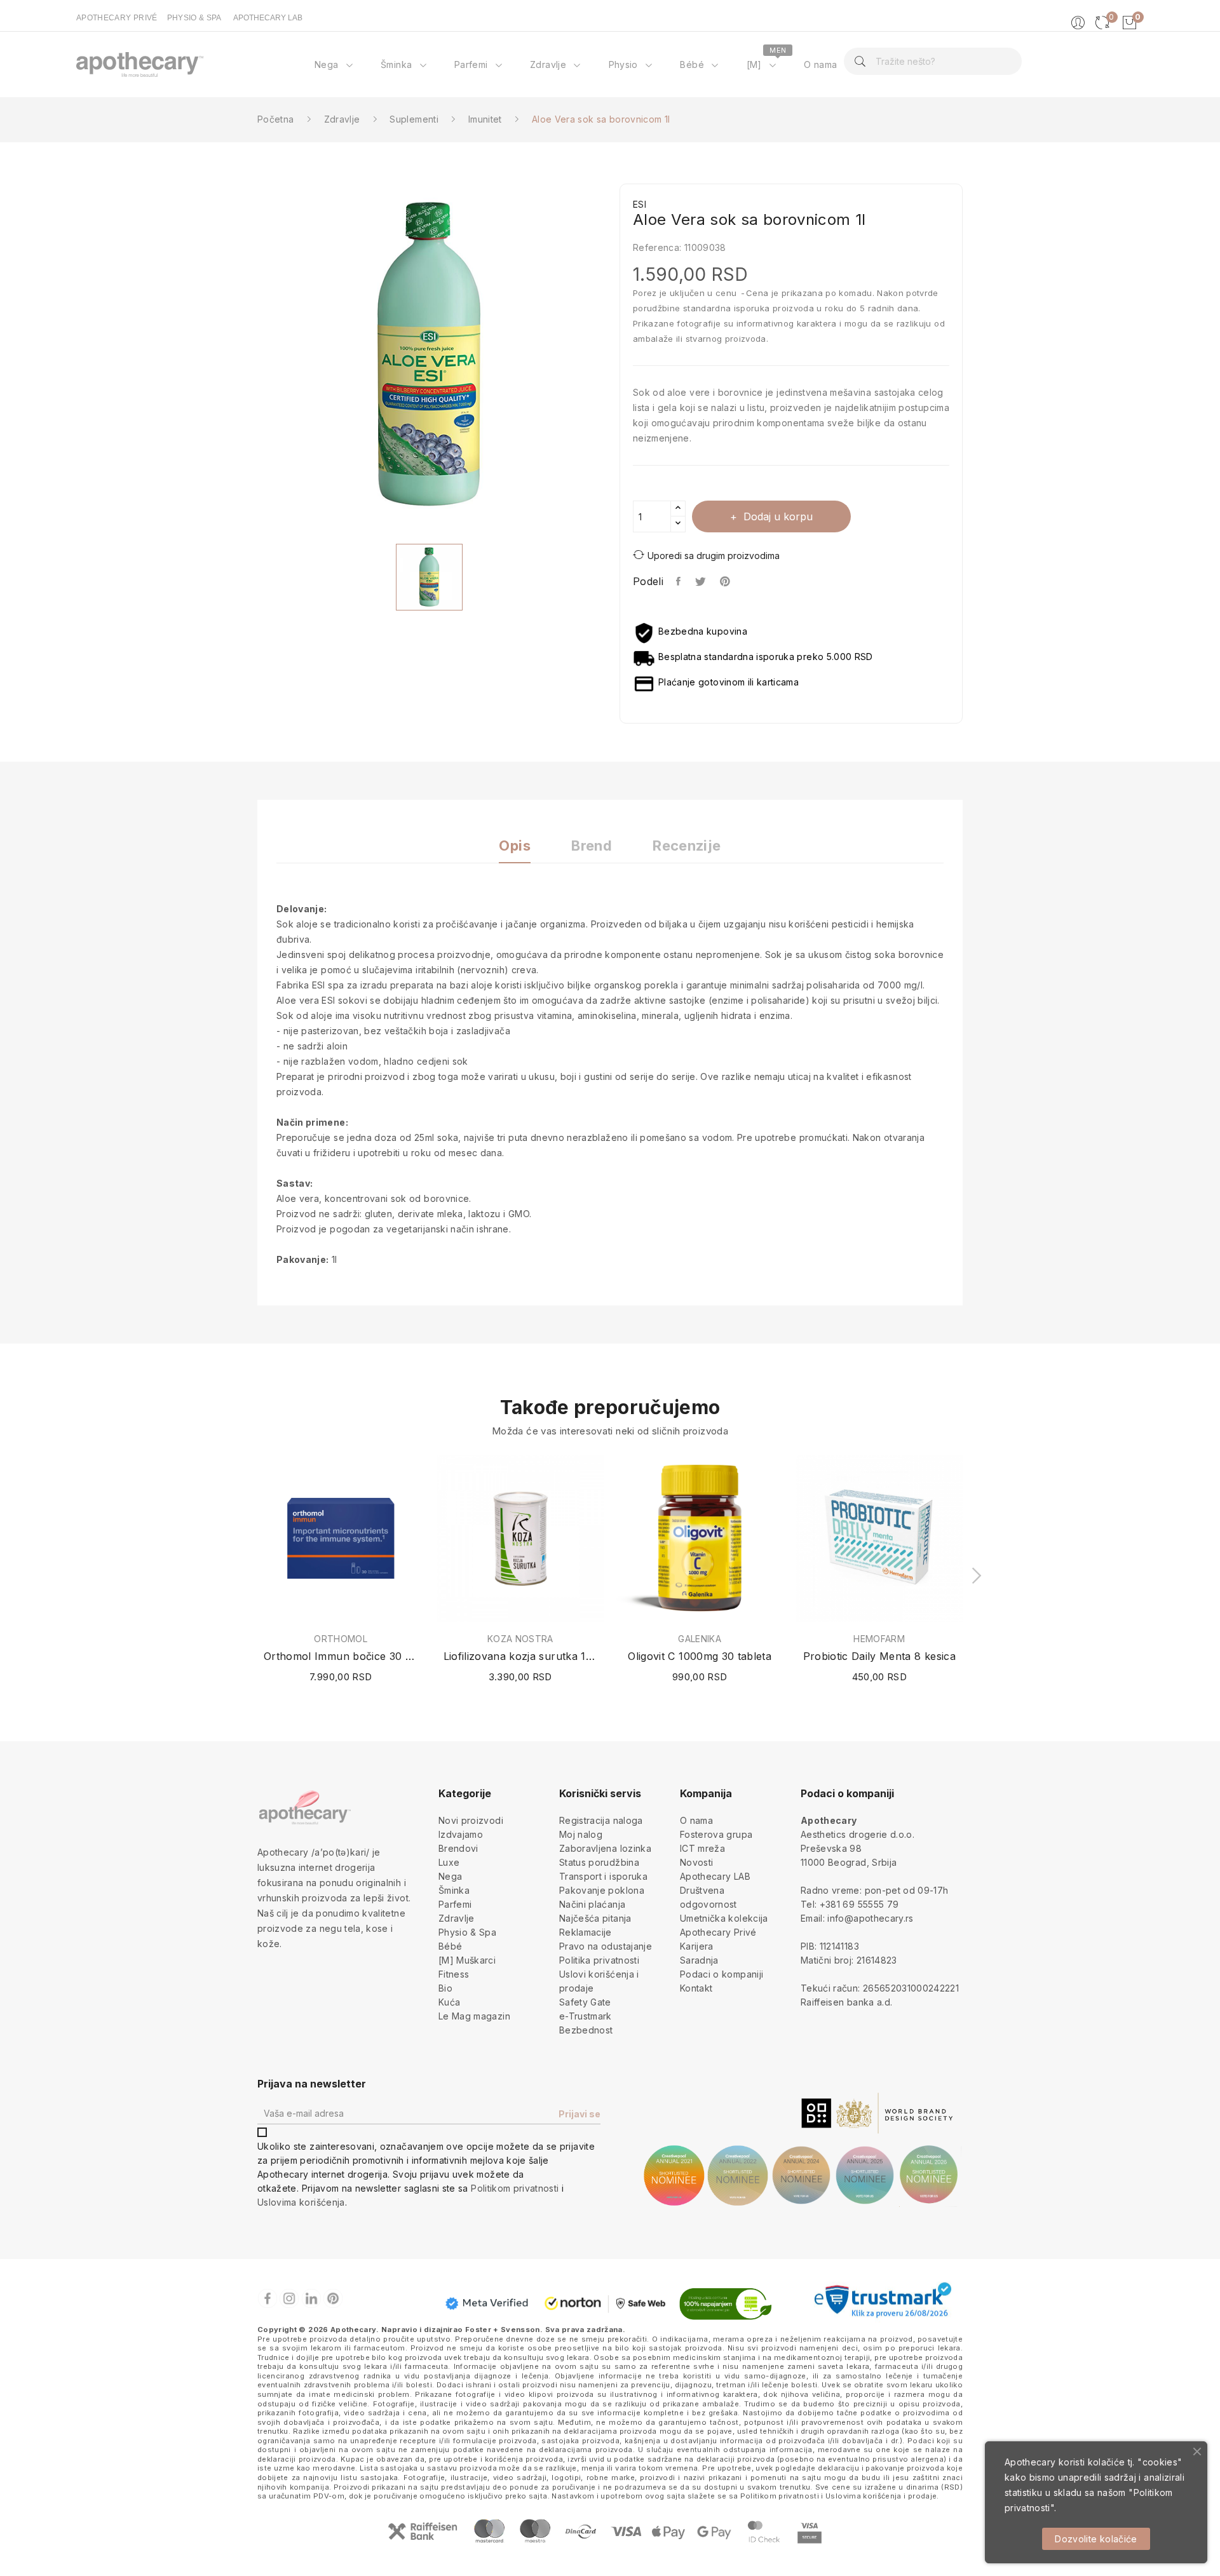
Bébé (450, 1946)
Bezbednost (586, 2030)
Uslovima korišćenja (301, 2202)
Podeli (679, 581)
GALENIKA (700, 1639)
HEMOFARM (879, 1639)
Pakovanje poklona (602, 1890)
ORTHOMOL (341, 1639)
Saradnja (699, 1960)
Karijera (697, 1946)
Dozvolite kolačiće (1096, 2539)
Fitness (454, 1974)
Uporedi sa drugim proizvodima (714, 556)
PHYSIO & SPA (194, 18)
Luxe (449, 1862)
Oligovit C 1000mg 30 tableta (700, 1656)
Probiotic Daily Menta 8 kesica (880, 1656)
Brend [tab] (592, 846)
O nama (696, 1820)
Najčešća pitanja (595, 1918)
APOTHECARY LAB (268, 18)
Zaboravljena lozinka (605, 1848)
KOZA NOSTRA (520, 1639)
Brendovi (458, 1848)
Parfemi (455, 1904)
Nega (450, 1876)
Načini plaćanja (592, 1904)
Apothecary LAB (715, 1876)
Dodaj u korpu (778, 516)
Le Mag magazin (474, 2016)
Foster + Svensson (503, 2330)
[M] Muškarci (467, 1960)
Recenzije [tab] (687, 846)
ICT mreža (702, 1848)
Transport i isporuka (603, 1876)
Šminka (454, 1890)
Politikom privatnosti (515, 2188)
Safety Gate (585, 2002)
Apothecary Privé (718, 1932)
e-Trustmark (586, 2016)
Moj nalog (581, 1834)
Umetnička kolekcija (724, 1918)
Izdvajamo (461, 1834)
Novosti (696, 1862)
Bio (445, 1988)
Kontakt (696, 1988)
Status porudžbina (599, 1862)
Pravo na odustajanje (606, 1946)
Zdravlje (457, 1918)
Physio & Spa (467, 1932)
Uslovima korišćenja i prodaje (881, 2496)
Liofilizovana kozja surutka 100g (521, 1656)
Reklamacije (586, 1932)
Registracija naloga (601, 1820)
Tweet (701, 581)
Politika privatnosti (599, 1960)
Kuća (449, 2002)
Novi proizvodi (471, 1820)
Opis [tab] (514, 846)
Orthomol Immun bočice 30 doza (341, 1656)
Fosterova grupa (716, 1834)
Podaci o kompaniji (722, 1974)
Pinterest (726, 581)
